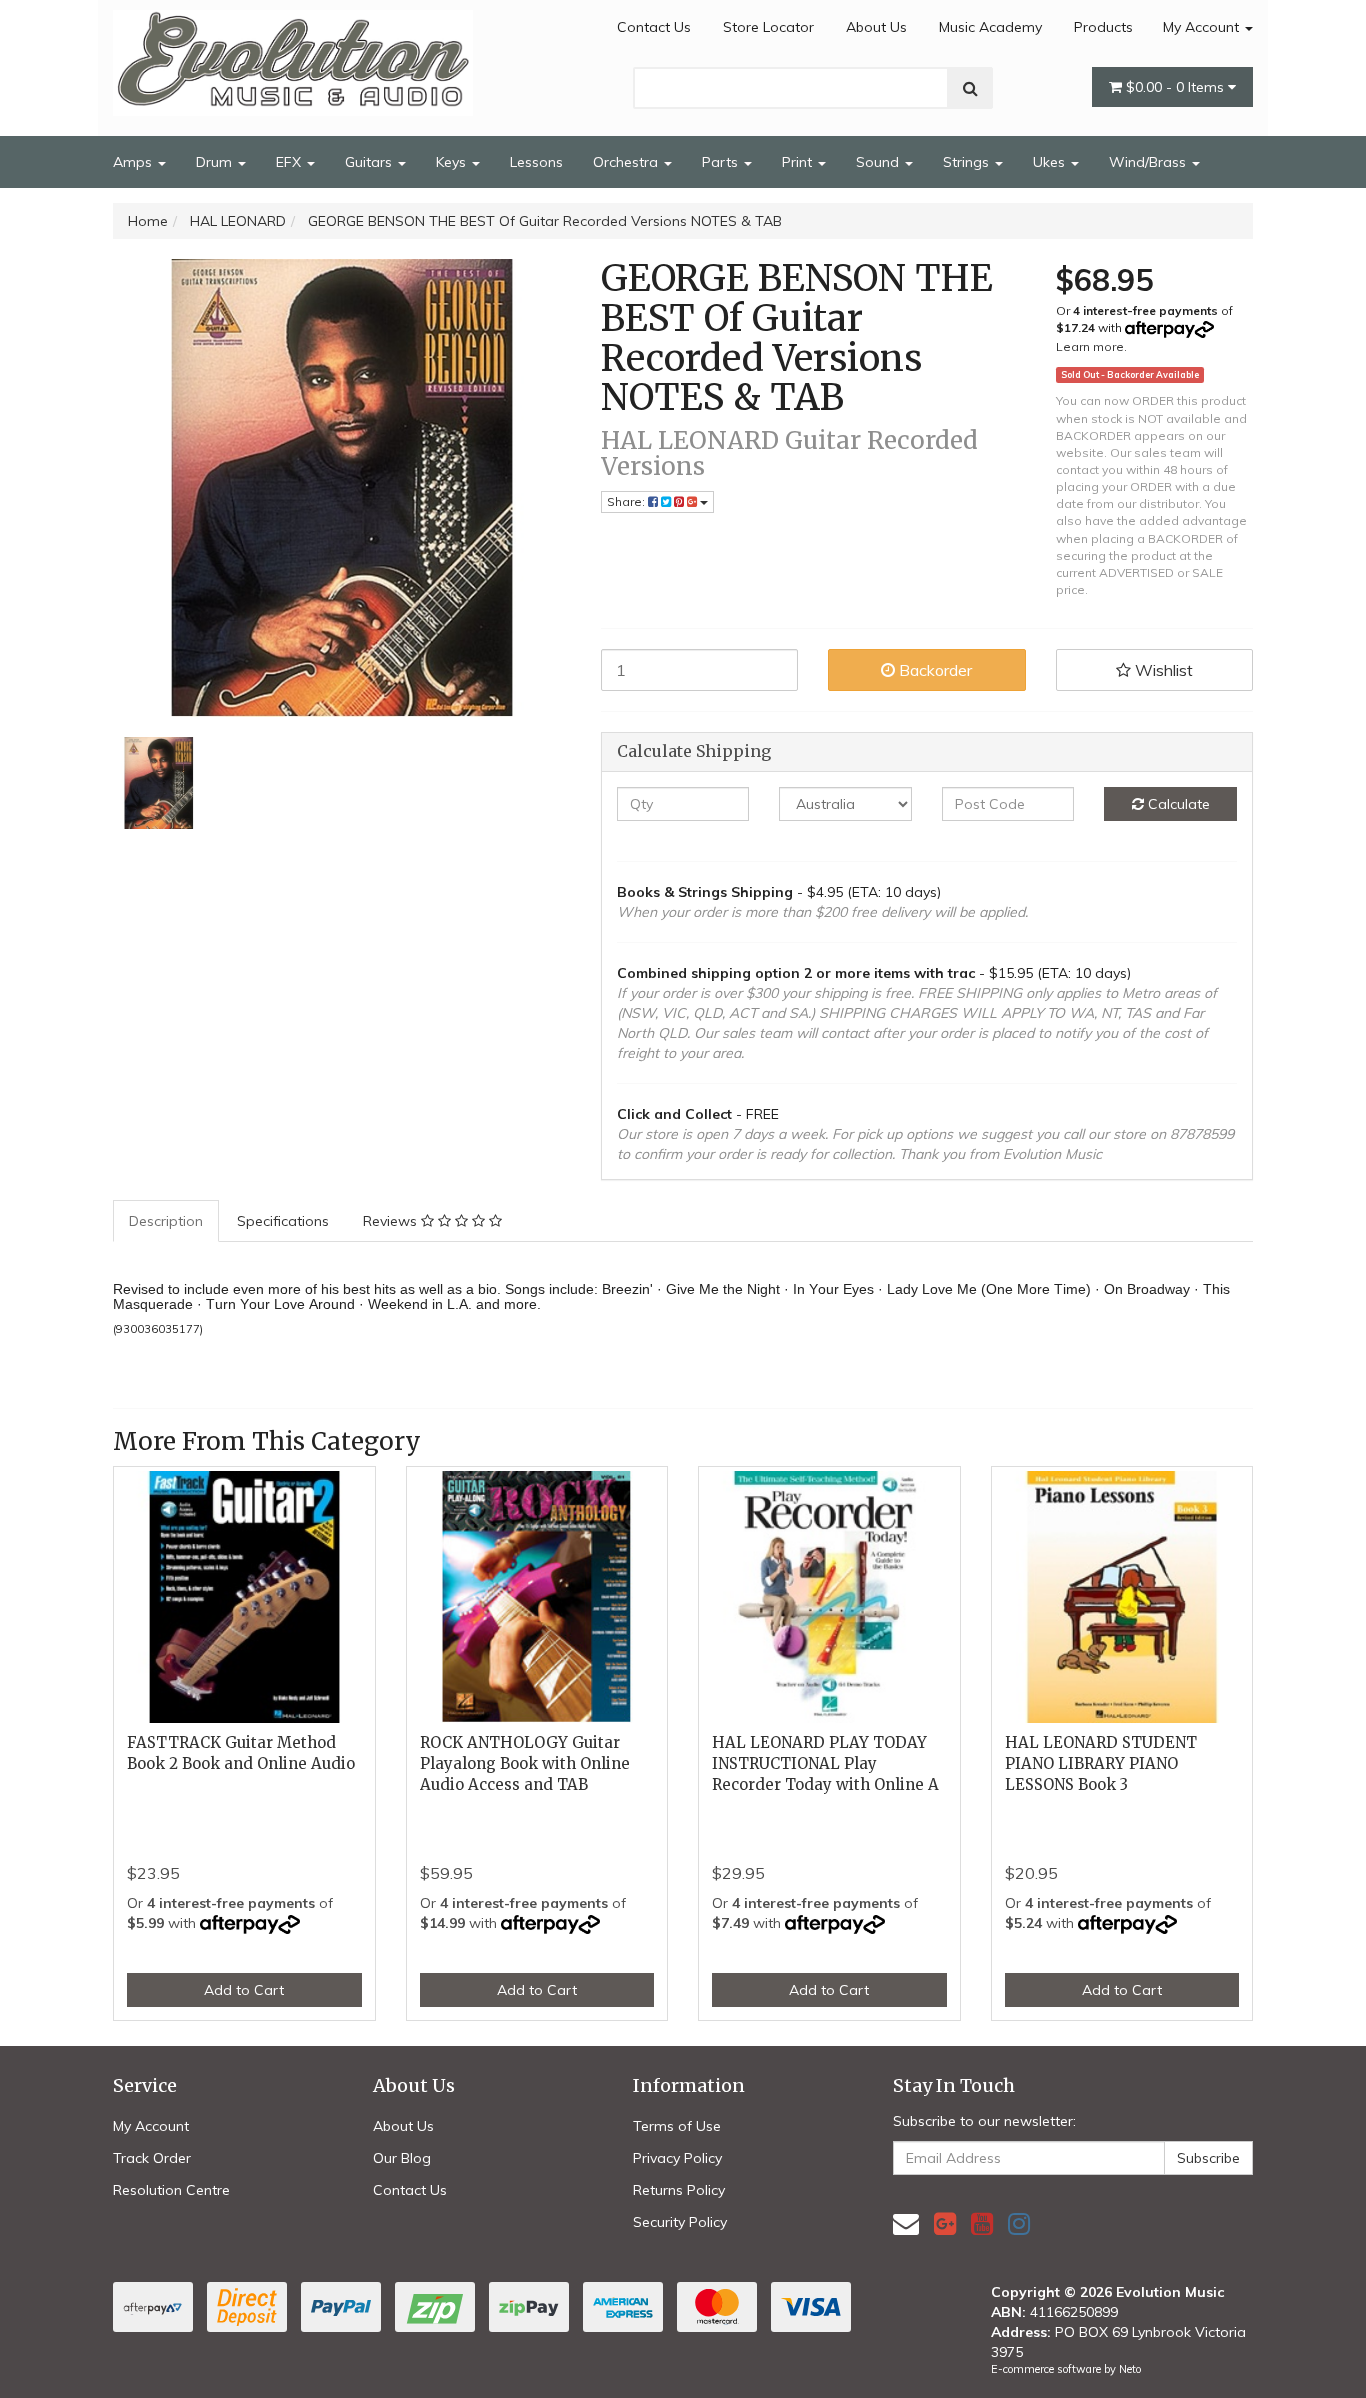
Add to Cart (244, 1990)
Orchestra (627, 162)
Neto (1130, 2369)
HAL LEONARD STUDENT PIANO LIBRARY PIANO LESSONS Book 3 (1101, 1763)
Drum (216, 162)
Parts (722, 162)
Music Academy (990, 27)
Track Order (152, 2158)
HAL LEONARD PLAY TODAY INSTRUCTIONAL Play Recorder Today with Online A (825, 1763)
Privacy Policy (677, 2158)
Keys (453, 162)
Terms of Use (677, 2126)
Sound (879, 162)
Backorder (933, 670)
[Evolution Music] (293, 57)
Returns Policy (679, 2190)
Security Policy (680, 2222)
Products (1103, 27)
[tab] (167, 1221)
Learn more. (1091, 346)
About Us (876, 27)
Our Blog (402, 2158)
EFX (290, 162)
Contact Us (654, 27)
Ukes (1051, 162)
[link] (945, 2223)
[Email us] (906, 2223)
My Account (1203, 27)
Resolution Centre (171, 2190)
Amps (134, 162)
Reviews (392, 1221)
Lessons (536, 162)
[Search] (970, 88)
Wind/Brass (1149, 162)
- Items (1177, 87)
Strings (968, 162)
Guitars (370, 162)
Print (799, 162)
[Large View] (159, 783)
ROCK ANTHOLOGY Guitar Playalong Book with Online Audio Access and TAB (525, 1763)
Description (166, 1221)
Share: (627, 501)
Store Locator (768, 27)
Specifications (283, 1221)
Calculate (1177, 804)
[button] (1155, 670)
